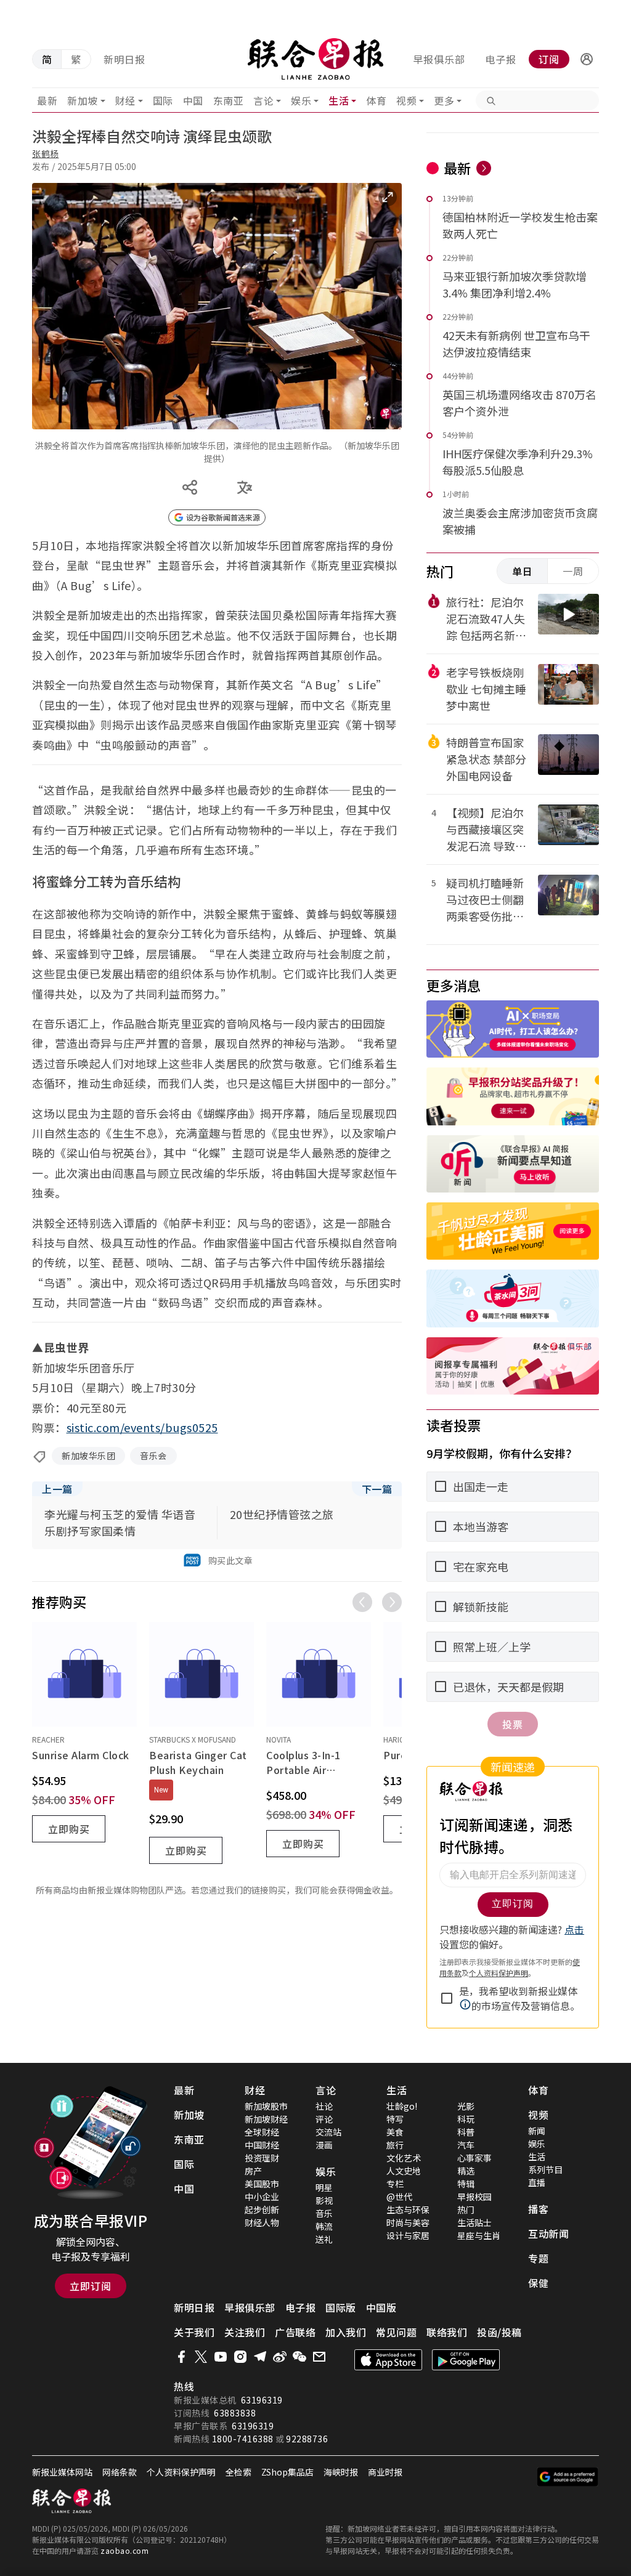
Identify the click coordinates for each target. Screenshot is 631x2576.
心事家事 (474, 2158)
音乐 (324, 2213)
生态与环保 (408, 2209)
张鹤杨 (46, 153)
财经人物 (262, 2222)
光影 (466, 2106)
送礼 (324, 2239)
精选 (466, 2171)
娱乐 (301, 100)
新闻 (537, 2131)
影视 (324, 2200)
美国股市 (262, 2184)
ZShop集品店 (287, 2472)
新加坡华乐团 (88, 1456)
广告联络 (295, 2332)
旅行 (395, 2145)
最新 (47, 100)
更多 (444, 100)
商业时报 (385, 2472)
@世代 (399, 2197)
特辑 (466, 2184)
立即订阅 (91, 2286)
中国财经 (262, 2145)
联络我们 (447, 2332)
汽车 (466, 2145)
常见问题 (396, 2332)
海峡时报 (341, 2472)
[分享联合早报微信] (299, 2357)
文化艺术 (404, 2158)
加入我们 (346, 2332)
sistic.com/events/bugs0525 (142, 1427)
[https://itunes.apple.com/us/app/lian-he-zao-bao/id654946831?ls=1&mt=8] (388, 2360)
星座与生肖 (479, 2235)
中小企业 (262, 2197)
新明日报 (124, 59)
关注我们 (245, 2332)
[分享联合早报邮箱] (319, 2357)
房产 (253, 2171)
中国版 (381, 2307)
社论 (324, 2106)
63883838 (235, 2413)
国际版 (341, 2307)
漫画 (324, 2145)
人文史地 (404, 2171)
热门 (466, 2209)
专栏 (395, 2184)
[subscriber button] (587, 59)
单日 (523, 571)
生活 (339, 100)
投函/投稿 (499, 2332)
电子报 (501, 59)
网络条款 (120, 2472)
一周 (573, 571)
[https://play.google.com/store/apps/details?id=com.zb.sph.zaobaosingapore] (466, 2360)
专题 (538, 2258)
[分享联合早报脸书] (181, 2357)
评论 (324, 2119)
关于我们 (194, 2332)
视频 (406, 100)
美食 (395, 2132)
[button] (587, 59)
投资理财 (262, 2158)
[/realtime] (484, 168)
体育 (376, 100)
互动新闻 (548, 2234)
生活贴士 (474, 2222)
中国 (193, 100)
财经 (125, 100)
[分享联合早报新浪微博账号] (280, 2357)
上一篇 (57, 1489)
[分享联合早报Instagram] (240, 2357)
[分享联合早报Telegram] (260, 2357)
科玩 (466, 2119)
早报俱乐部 (439, 59)
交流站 (328, 2132)
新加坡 (83, 100)
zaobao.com (124, 2550)
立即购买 (69, 1829)
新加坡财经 (266, 2119)
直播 (537, 2182)
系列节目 (545, 2169)
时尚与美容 (408, 2222)
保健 (538, 2283)
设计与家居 (408, 2235)
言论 (263, 100)
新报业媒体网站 (62, 2472)
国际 (163, 100)
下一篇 (377, 1489)
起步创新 (262, 2209)
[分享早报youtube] (221, 2357)
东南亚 (229, 100)
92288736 (307, 2439)
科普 (466, 2132)
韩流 (324, 2226)
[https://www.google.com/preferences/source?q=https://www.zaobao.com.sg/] (568, 2477)
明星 (324, 2187)
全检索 (238, 2472)
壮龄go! (402, 2106)
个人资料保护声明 (181, 2472)
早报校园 (474, 2197)
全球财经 (262, 2132)
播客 (538, 2209)
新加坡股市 (266, 2106)
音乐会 (153, 1456)
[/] (316, 59)
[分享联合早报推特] (201, 2357)
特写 (395, 2119)
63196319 (262, 2400)
